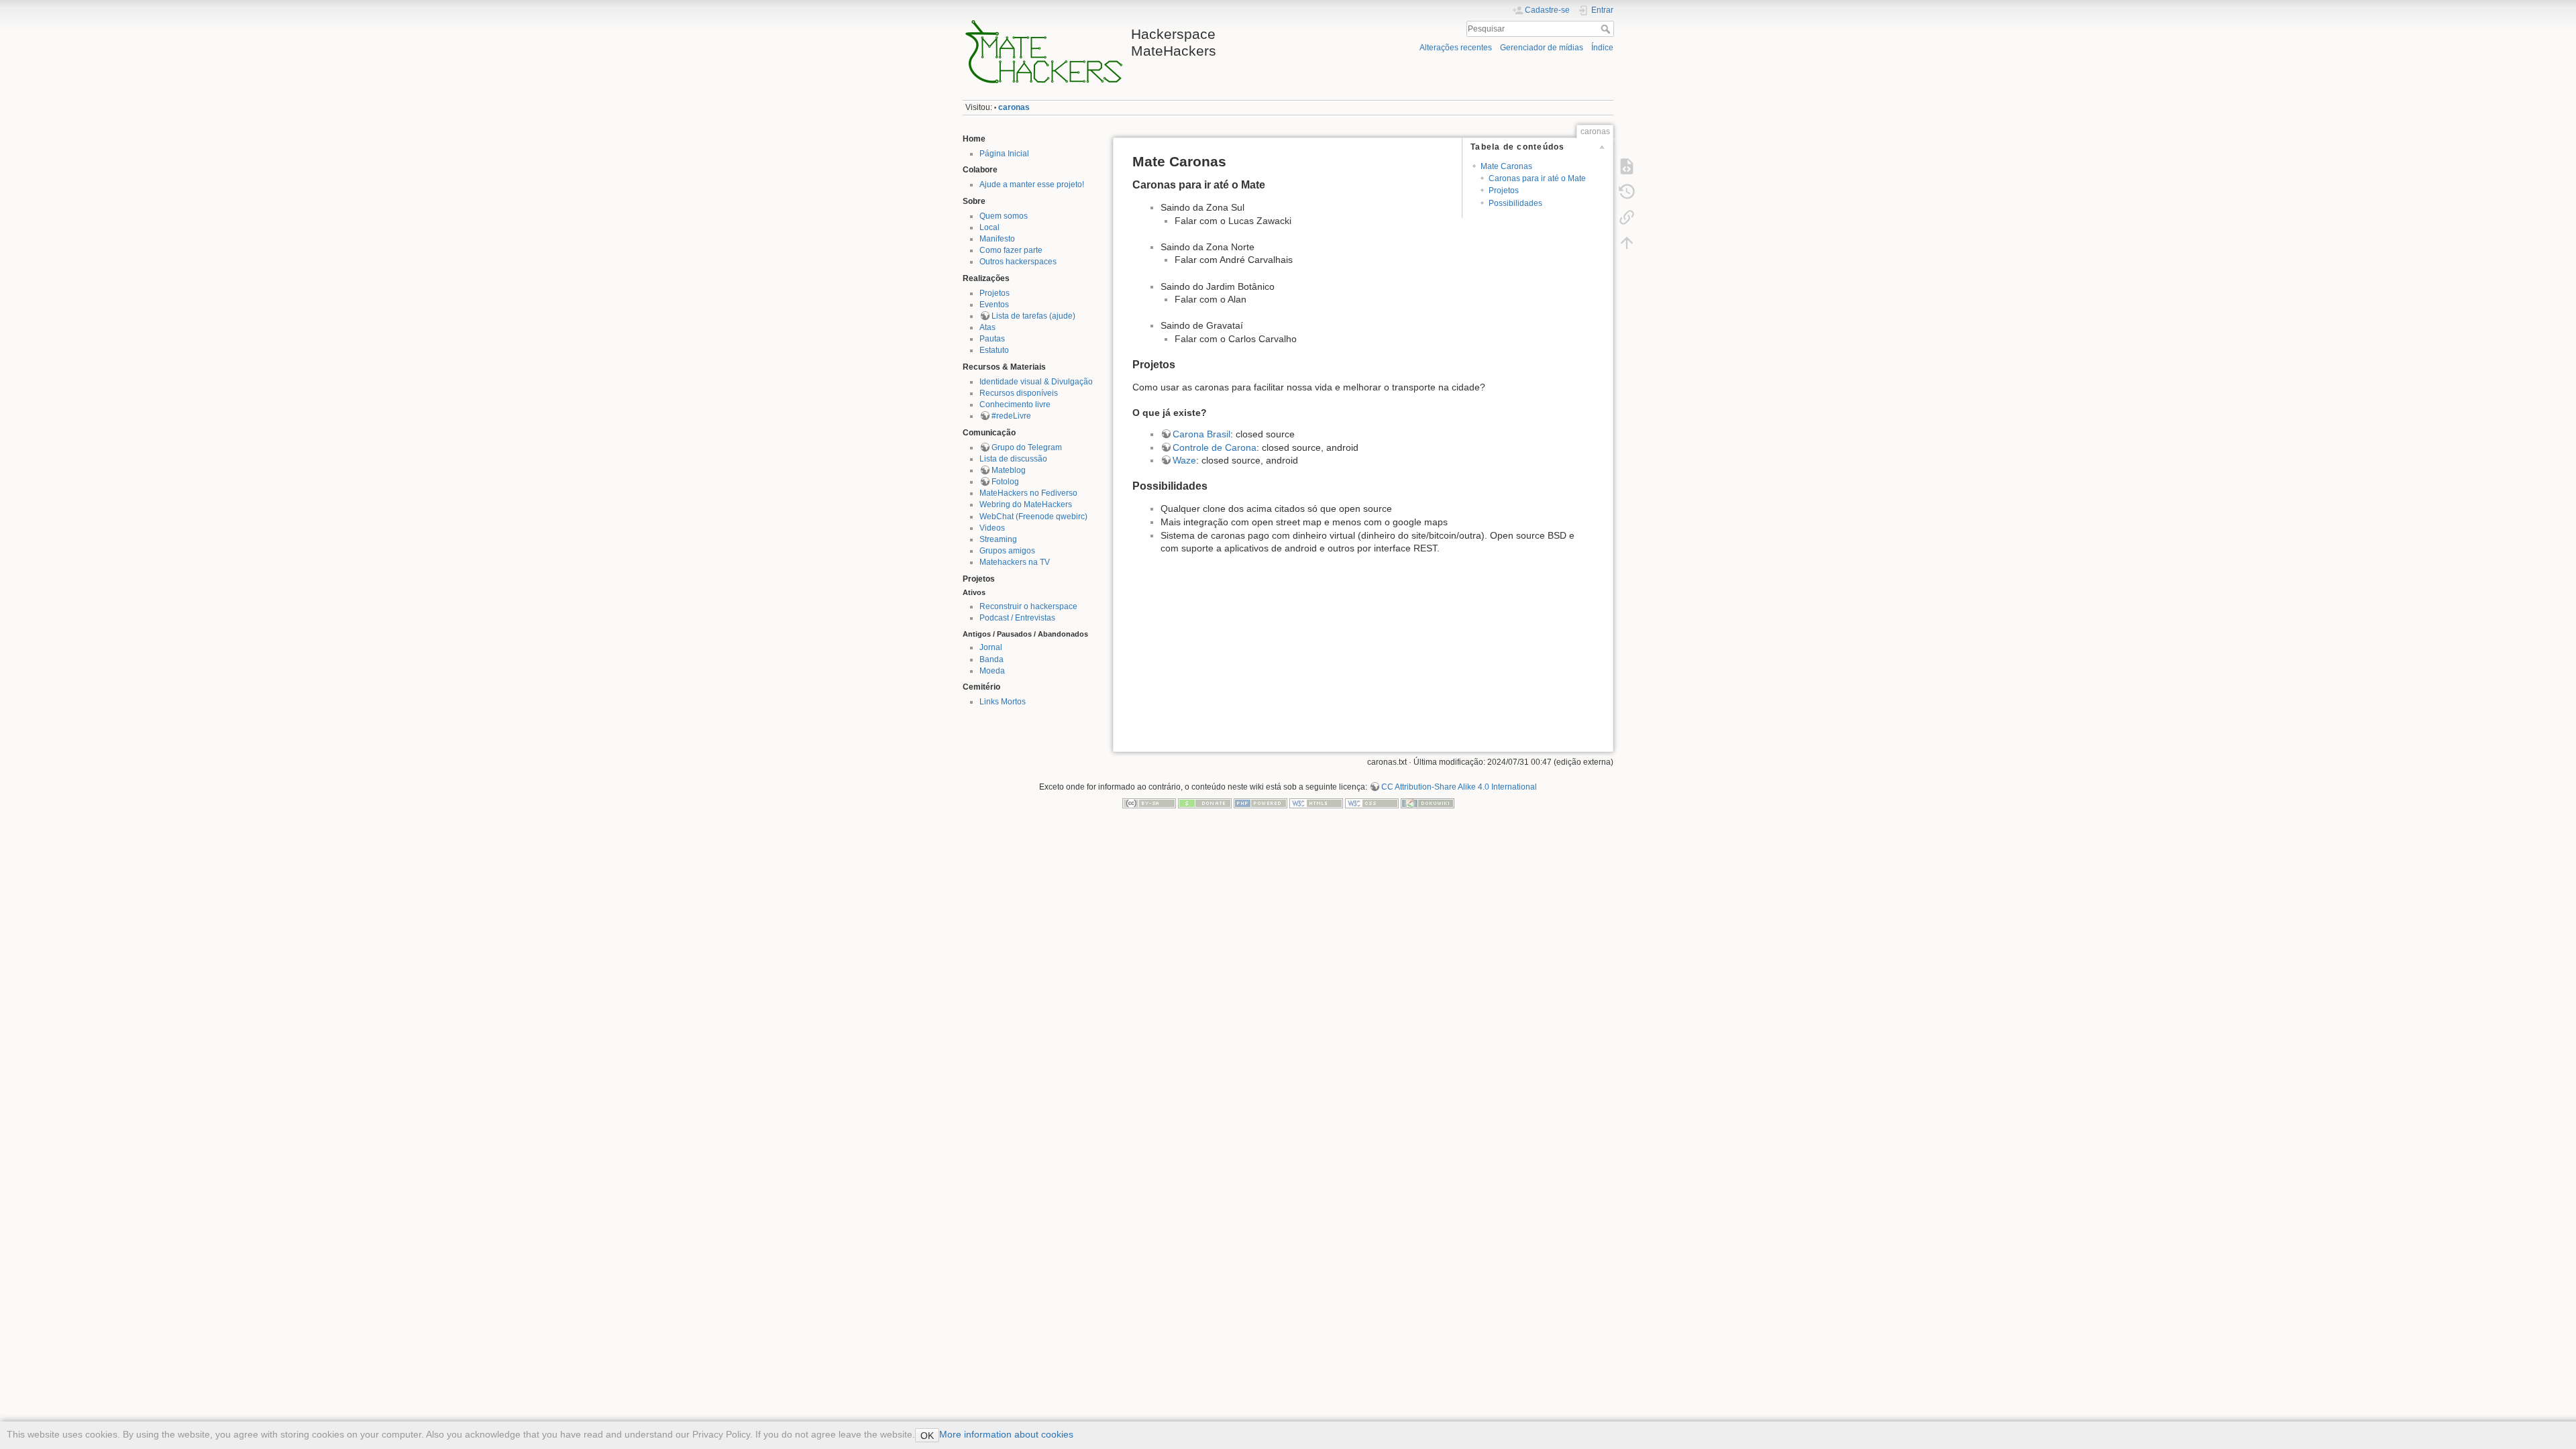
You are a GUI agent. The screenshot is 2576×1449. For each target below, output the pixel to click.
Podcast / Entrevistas (1017, 618)
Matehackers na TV (1015, 562)
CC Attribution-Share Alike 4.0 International (1459, 787)
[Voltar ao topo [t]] (1627, 243)
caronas (1014, 107)
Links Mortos (1003, 702)
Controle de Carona (1215, 447)
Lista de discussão (1013, 459)
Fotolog (1005, 482)
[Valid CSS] (1372, 802)
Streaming (998, 539)
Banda (991, 659)
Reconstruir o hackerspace (1028, 606)
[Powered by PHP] (1260, 802)
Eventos (994, 305)
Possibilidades (1515, 203)
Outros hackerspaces (1018, 262)
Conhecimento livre (1015, 405)
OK (927, 1436)
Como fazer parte (1011, 250)
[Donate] (1205, 802)
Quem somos (1004, 216)
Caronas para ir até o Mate (1537, 178)
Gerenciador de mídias (1542, 48)
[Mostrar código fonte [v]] (1627, 166)
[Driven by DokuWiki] (1428, 802)
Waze (1184, 460)
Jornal (991, 647)
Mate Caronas (1506, 166)
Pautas (992, 339)
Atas (987, 327)
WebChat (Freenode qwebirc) (1033, 517)
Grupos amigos (1007, 551)
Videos (992, 528)
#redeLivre (1011, 416)
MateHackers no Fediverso (1028, 493)
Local (989, 227)
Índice (1602, 48)
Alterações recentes (1456, 48)
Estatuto (994, 350)
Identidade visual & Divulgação (1036, 382)
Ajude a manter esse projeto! (1032, 184)
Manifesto (997, 239)
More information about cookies (1006, 1434)
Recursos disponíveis (1019, 393)
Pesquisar (1607, 29)
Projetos (995, 293)
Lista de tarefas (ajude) (1033, 316)
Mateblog (1009, 470)
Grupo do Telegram (1027, 447)
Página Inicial (1004, 154)
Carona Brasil (1201, 434)
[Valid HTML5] (1316, 802)
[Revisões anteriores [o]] (1627, 192)
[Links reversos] (1627, 217)
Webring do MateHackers (1026, 504)
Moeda (992, 671)
